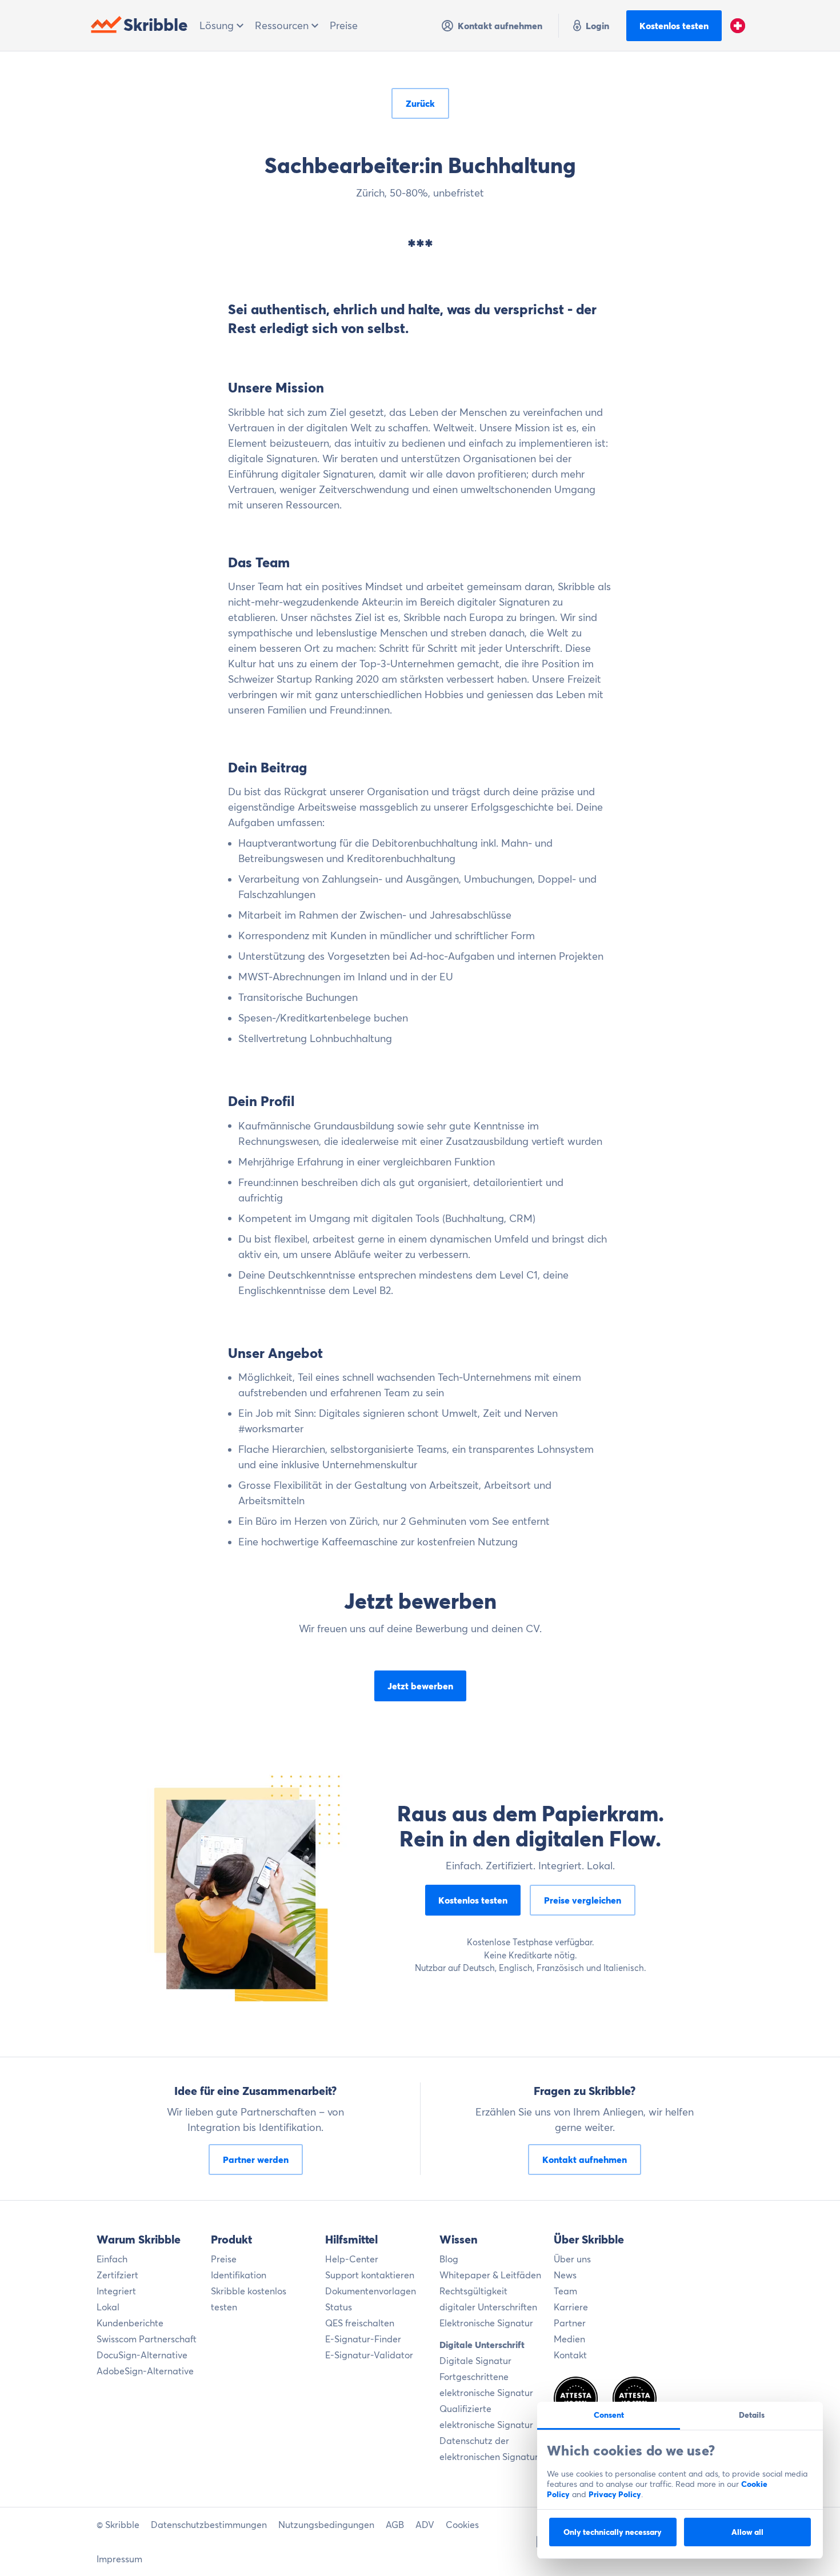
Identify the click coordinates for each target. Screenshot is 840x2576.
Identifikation (239, 2275)
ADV (425, 2525)
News (565, 2275)
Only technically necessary (613, 2532)
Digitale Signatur (475, 2361)
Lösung (218, 25)
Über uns (572, 2259)
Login (597, 26)
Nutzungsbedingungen (326, 2525)
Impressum (119, 2559)
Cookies (462, 2525)
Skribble (156, 25)
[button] (738, 26)
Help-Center (352, 2259)
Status (339, 2307)
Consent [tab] (609, 2415)
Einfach (112, 2259)
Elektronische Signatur (486, 2323)
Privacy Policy (615, 2494)
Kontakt (570, 2355)
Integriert (116, 2291)
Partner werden (256, 2160)
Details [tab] (752, 2415)
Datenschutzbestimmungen (209, 2525)
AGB (395, 2525)
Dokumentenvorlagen (371, 2291)
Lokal (108, 2307)
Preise (344, 25)
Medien (569, 2339)
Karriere (571, 2307)
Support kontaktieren (370, 2275)
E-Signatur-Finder (363, 2339)
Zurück (420, 103)
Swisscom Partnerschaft (147, 2339)
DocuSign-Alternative (142, 2355)
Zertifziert (117, 2275)
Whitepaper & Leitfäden (490, 2275)
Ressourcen (283, 25)
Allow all (747, 2532)
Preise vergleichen (583, 1900)
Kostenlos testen (674, 26)
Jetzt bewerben (420, 1686)
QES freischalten (360, 2323)
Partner (570, 2323)
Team (565, 2291)
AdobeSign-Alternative (145, 2371)
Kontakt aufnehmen (500, 26)
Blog (449, 2259)
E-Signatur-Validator (369, 2355)
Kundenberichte (130, 2323)
